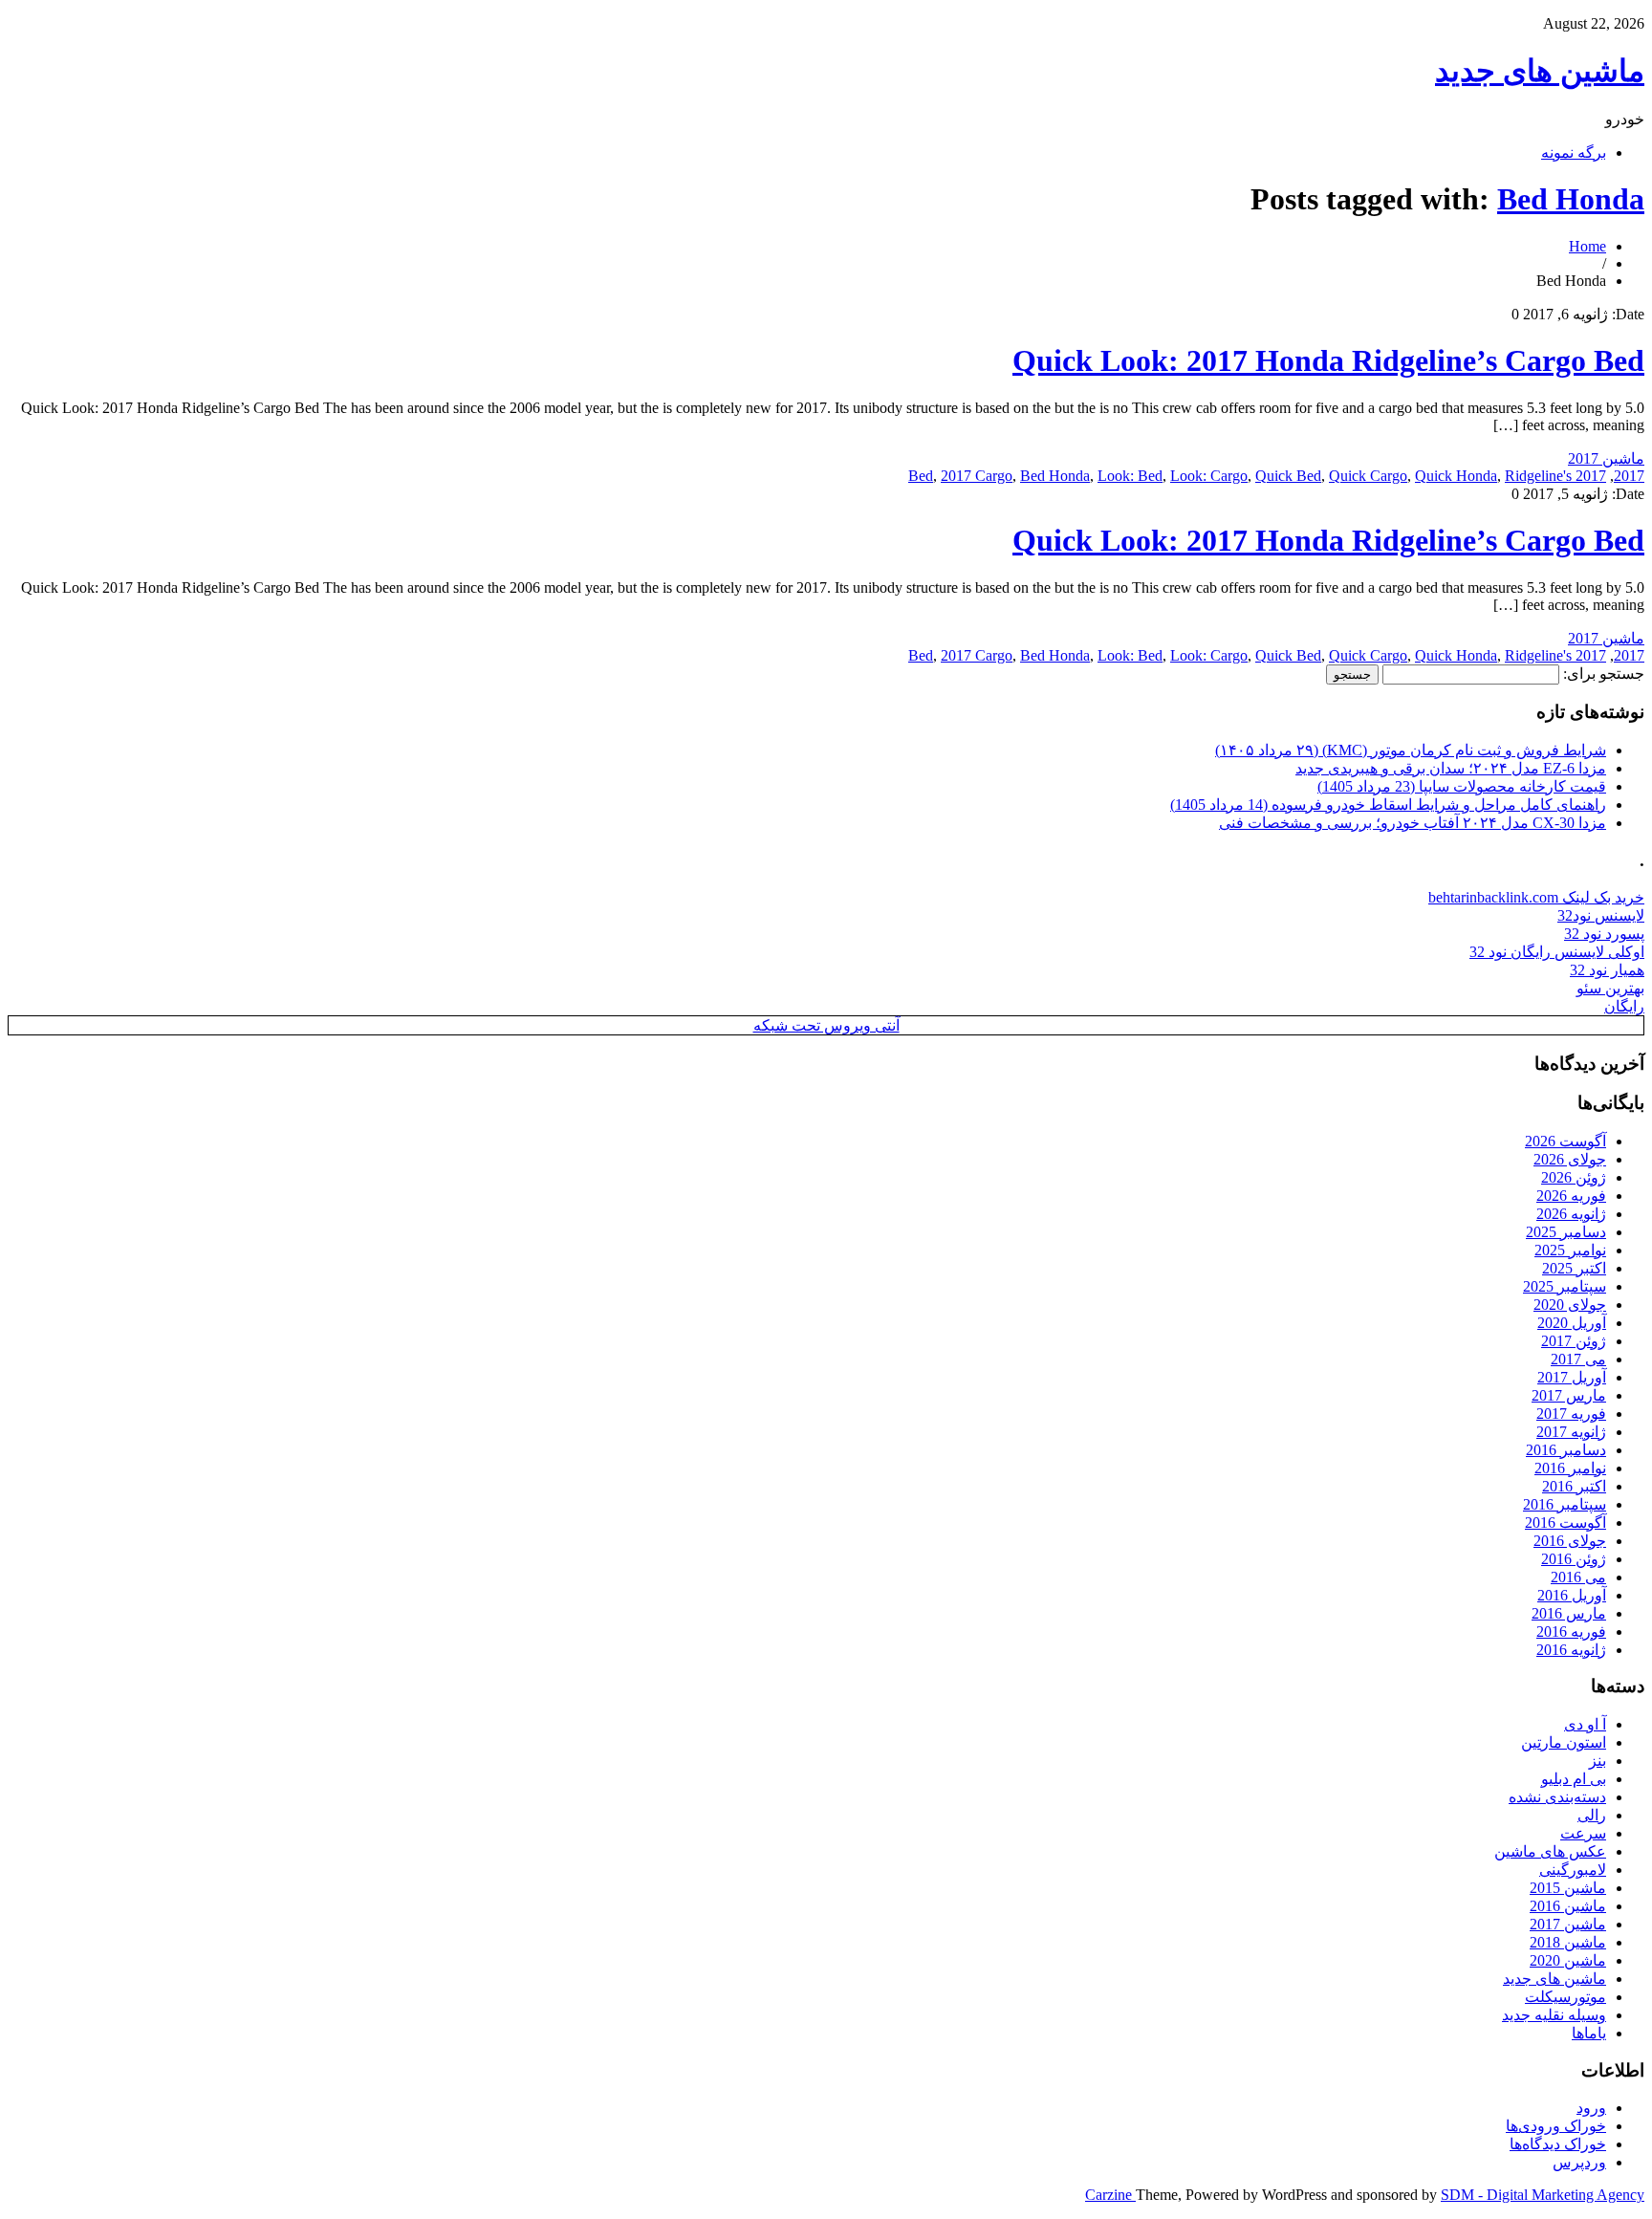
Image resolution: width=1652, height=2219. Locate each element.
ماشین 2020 (1568, 1960)
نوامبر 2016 (1570, 1468)
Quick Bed (1288, 476)
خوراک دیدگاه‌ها (1558, 2144)
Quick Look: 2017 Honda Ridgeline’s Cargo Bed (1328, 360)
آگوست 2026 (1565, 1141)
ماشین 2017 (1606, 458)
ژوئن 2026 (1574, 1177)
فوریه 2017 (1571, 1414)
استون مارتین (1564, 1742)
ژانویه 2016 (1571, 1650)
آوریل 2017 (1572, 1377)
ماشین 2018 (1568, 1942)
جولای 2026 (1570, 1159)
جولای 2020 (1570, 1305)
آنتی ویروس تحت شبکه (826, 1025)
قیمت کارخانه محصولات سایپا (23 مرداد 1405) (1462, 786)
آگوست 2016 (1565, 1523)
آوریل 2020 (1572, 1323)
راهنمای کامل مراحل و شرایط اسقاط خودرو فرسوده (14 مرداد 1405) (1388, 805)
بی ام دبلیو (1574, 1779)
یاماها (1589, 2033)
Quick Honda (1456, 476)
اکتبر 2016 (1574, 1486)
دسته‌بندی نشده (1557, 1797)
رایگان (1624, 1006)
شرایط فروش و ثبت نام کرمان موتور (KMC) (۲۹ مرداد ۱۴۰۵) (1411, 750)
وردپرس (1579, 2162)
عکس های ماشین (1550, 1851)
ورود (1591, 2108)
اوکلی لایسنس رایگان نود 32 (1557, 952)
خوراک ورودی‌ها (1556, 2126)
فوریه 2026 (1571, 1196)
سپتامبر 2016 (1565, 1504)
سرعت (1583, 1833)
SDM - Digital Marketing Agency (1543, 2195)
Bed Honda (1571, 199)
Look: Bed (1130, 476)
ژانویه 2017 (1571, 1432)
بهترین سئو (1610, 988)
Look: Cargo (1209, 476)
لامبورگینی (1573, 1870)
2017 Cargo (977, 476)
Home (1587, 246)
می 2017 (1578, 1359)
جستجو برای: (1604, 674)
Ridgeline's (1538, 476)
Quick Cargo (1368, 476)
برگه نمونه (1574, 152)
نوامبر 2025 (1570, 1250)
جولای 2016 (1570, 1541)
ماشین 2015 (1568, 1888)
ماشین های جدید (1540, 71)
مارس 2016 (1569, 1613)
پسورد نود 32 (1604, 934)
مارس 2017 (1569, 1395)
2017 (1629, 476)
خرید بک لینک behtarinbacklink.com (1536, 897)
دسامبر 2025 (1566, 1232)
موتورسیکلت (1565, 1997)
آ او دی (1585, 1724)
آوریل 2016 (1572, 1595)
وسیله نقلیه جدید (1554, 2015)
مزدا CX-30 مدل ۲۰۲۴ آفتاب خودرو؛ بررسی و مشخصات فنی (1413, 823)
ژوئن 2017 (1574, 1341)
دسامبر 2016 (1566, 1450)
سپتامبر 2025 (1565, 1286)
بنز (1598, 1761)
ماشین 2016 (1568, 1906)
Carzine (1110, 2195)
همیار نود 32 (1607, 970)
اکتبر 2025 (1574, 1268)
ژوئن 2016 (1574, 1559)
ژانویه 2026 (1571, 1214)
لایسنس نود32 (1601, 915)
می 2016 (1578, 1577)
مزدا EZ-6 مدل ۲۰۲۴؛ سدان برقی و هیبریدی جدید (1451, 768)
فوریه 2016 (1571, 1632)
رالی (1592, 1815)
